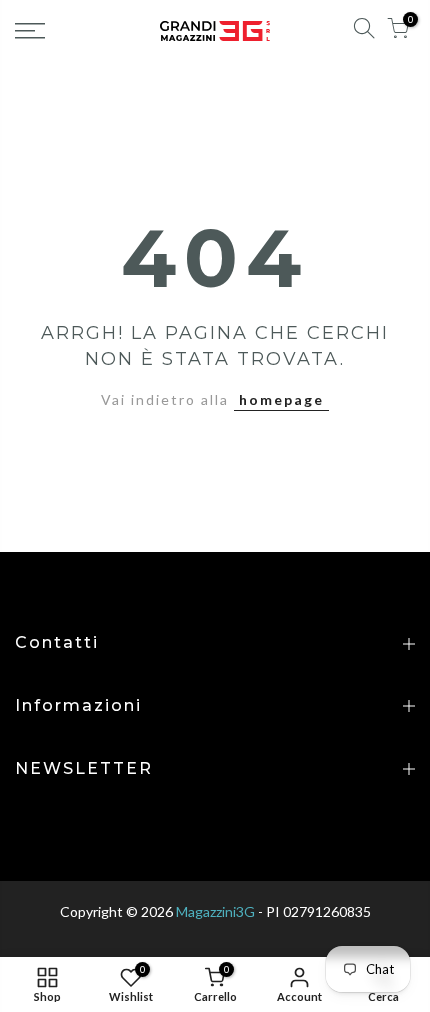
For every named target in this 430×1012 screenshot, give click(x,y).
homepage (281, 399)
